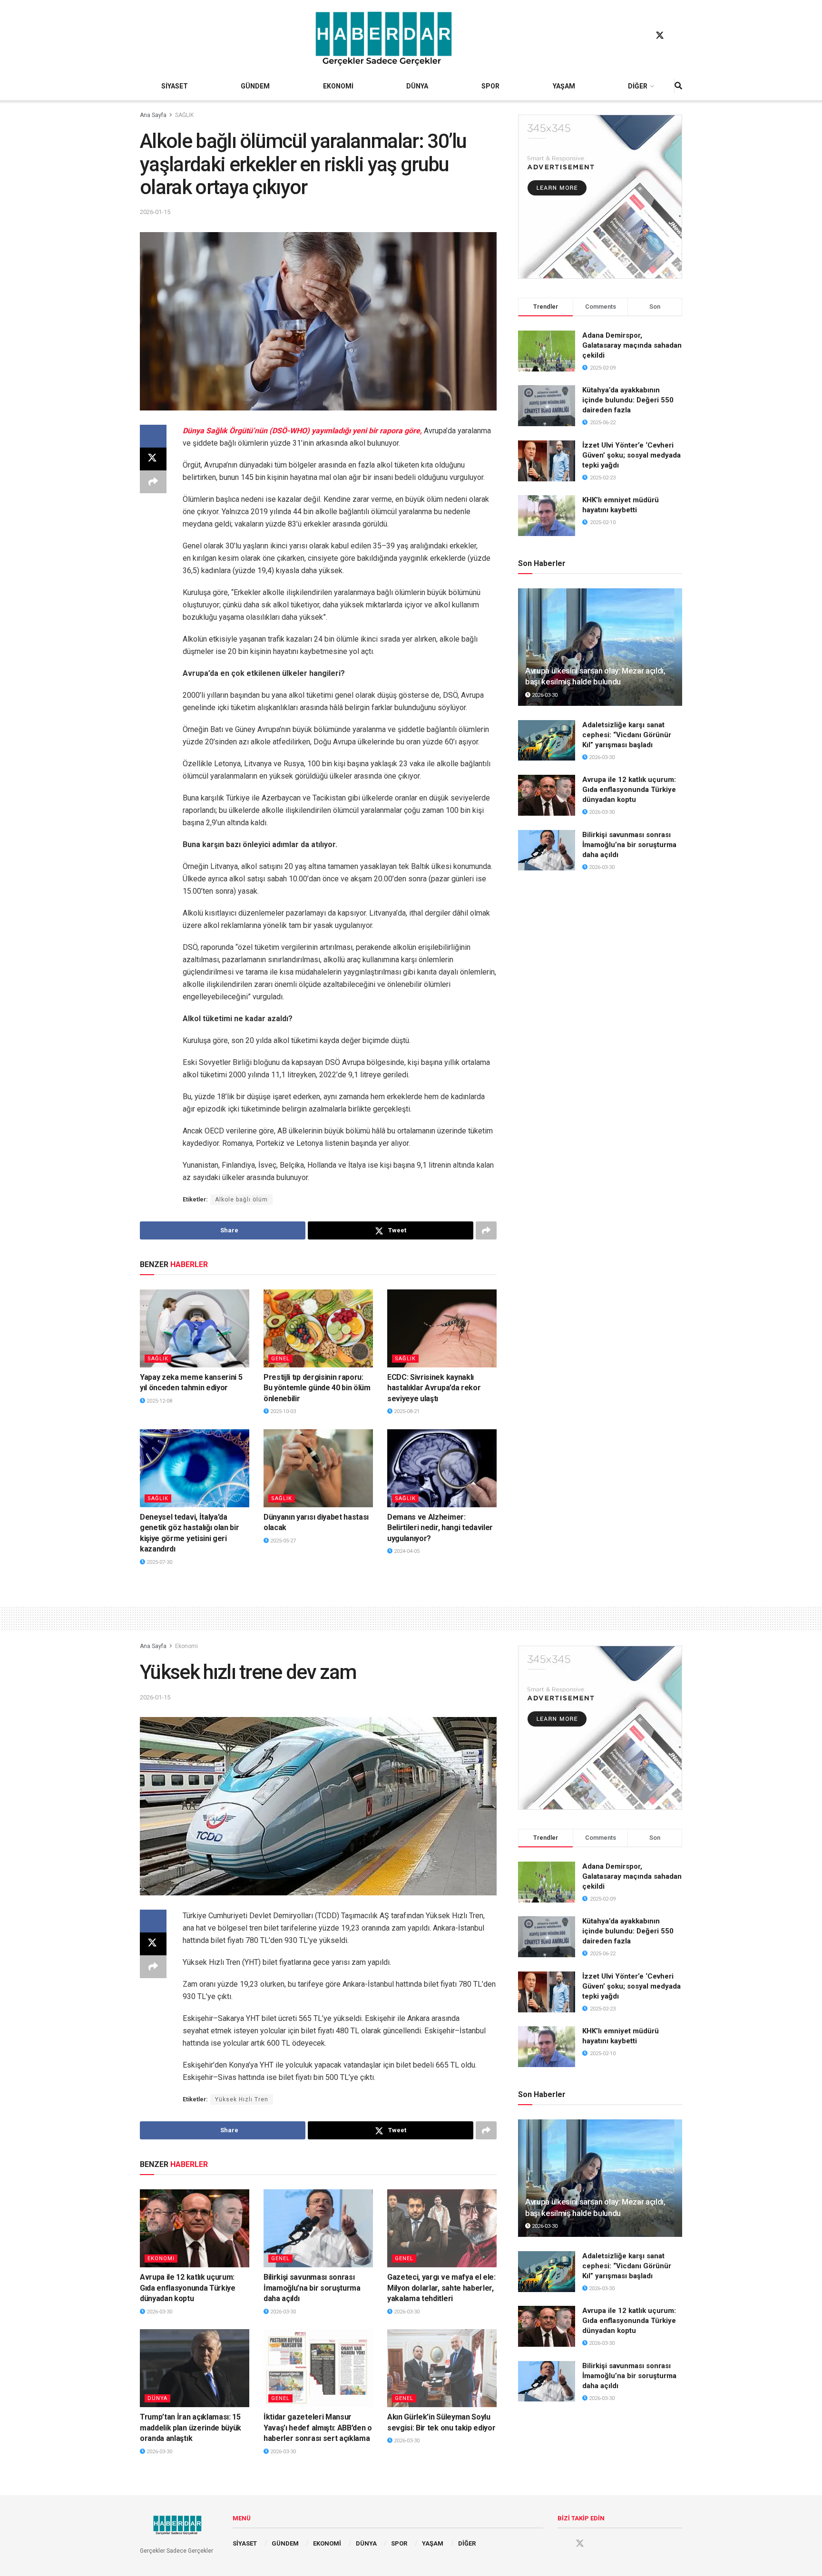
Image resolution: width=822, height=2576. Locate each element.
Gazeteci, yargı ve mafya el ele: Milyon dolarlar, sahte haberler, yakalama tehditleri (441, 2288)
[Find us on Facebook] (642, 36)
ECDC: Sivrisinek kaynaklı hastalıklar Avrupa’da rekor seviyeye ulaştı (434, 1388)
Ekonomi (186, 1646)
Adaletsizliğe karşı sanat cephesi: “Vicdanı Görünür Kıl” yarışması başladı (627, 735)
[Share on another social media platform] (153, 482)
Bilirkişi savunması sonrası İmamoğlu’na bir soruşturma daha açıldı (629, 845)
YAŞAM (564, 86)
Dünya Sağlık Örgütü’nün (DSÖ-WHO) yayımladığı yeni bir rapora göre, (302, 431)
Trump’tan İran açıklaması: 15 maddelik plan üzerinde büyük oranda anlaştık (191, 2428)
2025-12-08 (159, 1401)
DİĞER (638, 86)
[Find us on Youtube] (678, 36)
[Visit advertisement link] (600, 197)
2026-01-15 (155, 212)
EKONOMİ (338, 86)
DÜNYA (417, 86)
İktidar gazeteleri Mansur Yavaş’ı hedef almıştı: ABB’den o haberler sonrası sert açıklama (318, 2428)
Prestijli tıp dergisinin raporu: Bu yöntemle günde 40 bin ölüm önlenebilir (317, 1388)
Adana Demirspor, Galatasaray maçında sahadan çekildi (632, 345)
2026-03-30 (544, 695)
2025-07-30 (159, 1562)
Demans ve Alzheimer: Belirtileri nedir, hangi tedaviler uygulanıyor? (440, 1528)
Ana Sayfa (153, 115)
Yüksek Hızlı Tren (242, 2099)
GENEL (280, 1359)
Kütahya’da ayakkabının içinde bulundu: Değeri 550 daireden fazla (628, 400)
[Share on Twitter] (153, 459)
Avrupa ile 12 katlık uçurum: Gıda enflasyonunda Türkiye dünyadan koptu (629, 790)
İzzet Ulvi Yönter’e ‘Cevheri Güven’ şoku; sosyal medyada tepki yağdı (631, 455)
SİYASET (175, 86)
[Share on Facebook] (153, 436)
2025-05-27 (282, 1541)
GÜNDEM (255, 86)
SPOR (490, 86)
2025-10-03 (282, 1411)
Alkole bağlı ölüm (241, 1200)
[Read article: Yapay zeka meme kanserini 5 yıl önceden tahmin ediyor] (195, 1328)
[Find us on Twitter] (660, 36)
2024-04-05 (406, 1551)
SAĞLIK (184, 115)
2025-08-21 (406, 1411)
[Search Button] (678, 86)
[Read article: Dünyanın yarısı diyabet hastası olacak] (318, 1468)
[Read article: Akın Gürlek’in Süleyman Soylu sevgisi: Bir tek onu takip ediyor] (442, 2368)
